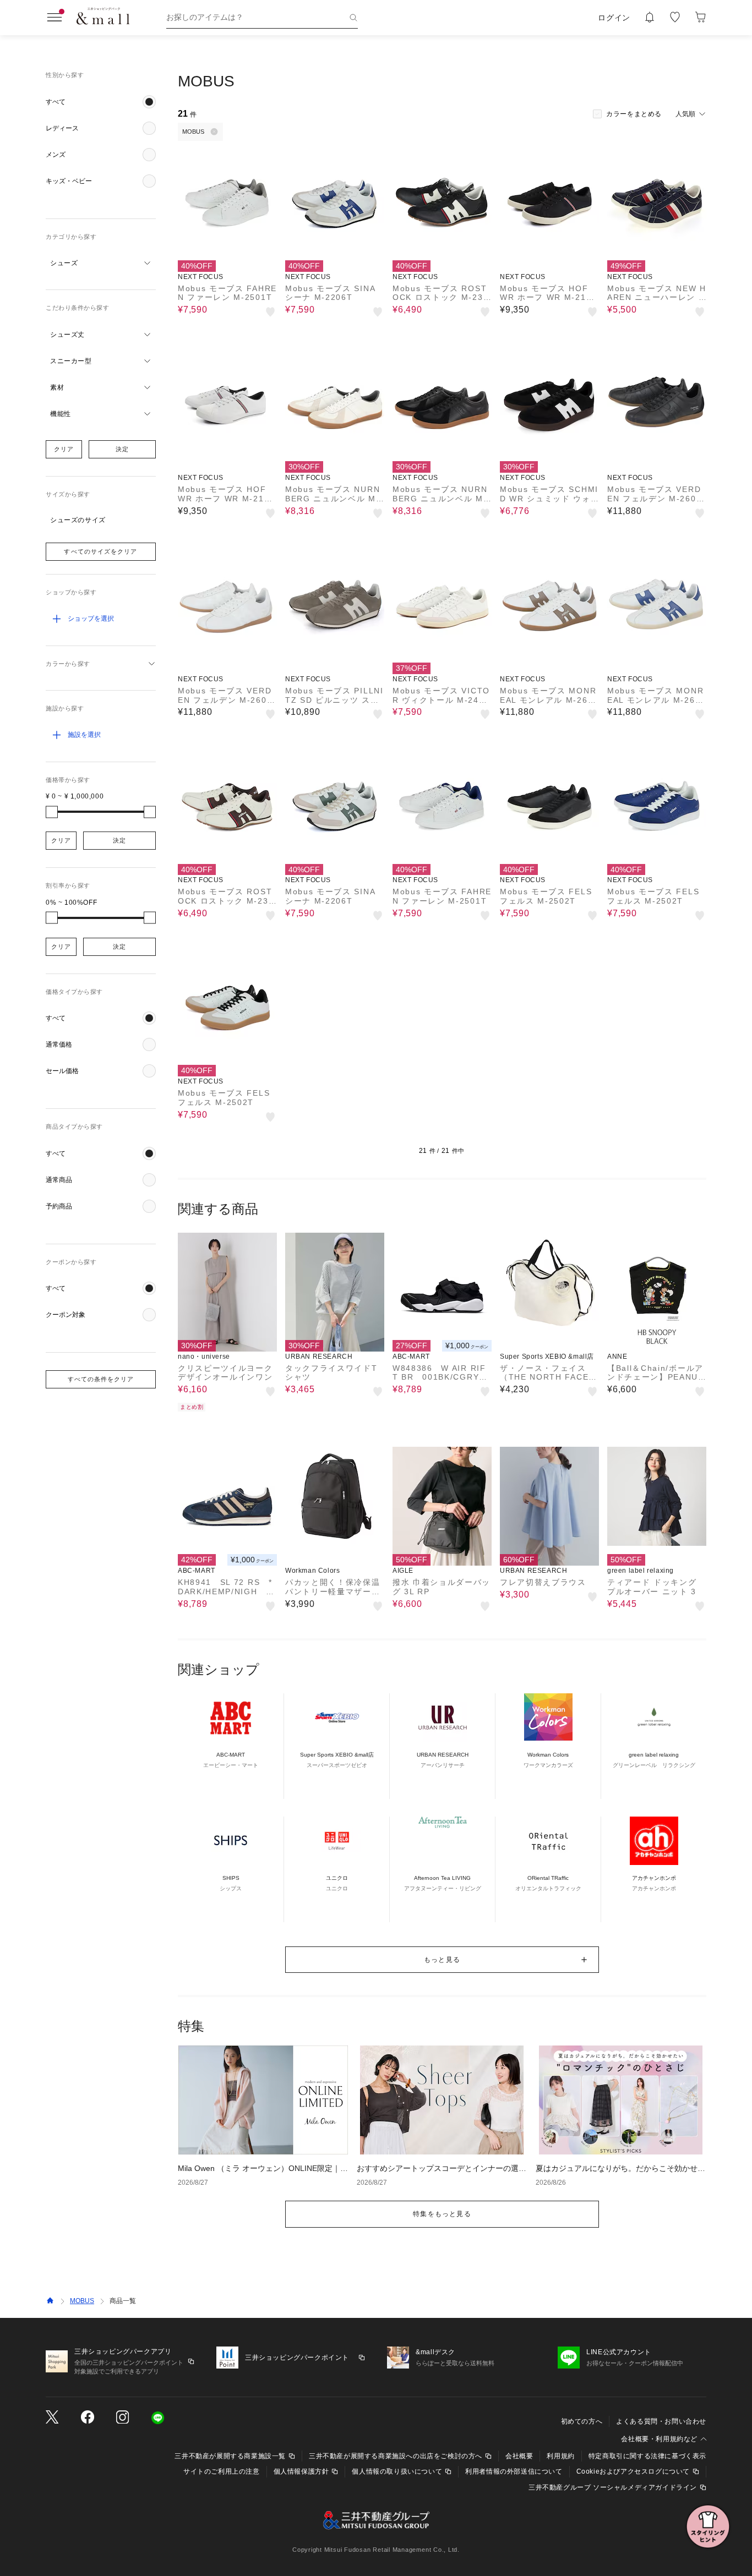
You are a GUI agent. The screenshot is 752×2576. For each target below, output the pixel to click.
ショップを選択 (91, 619)
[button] (101, 102)
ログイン (614, 18)
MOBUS (82, 2301)
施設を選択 (84, 735)
